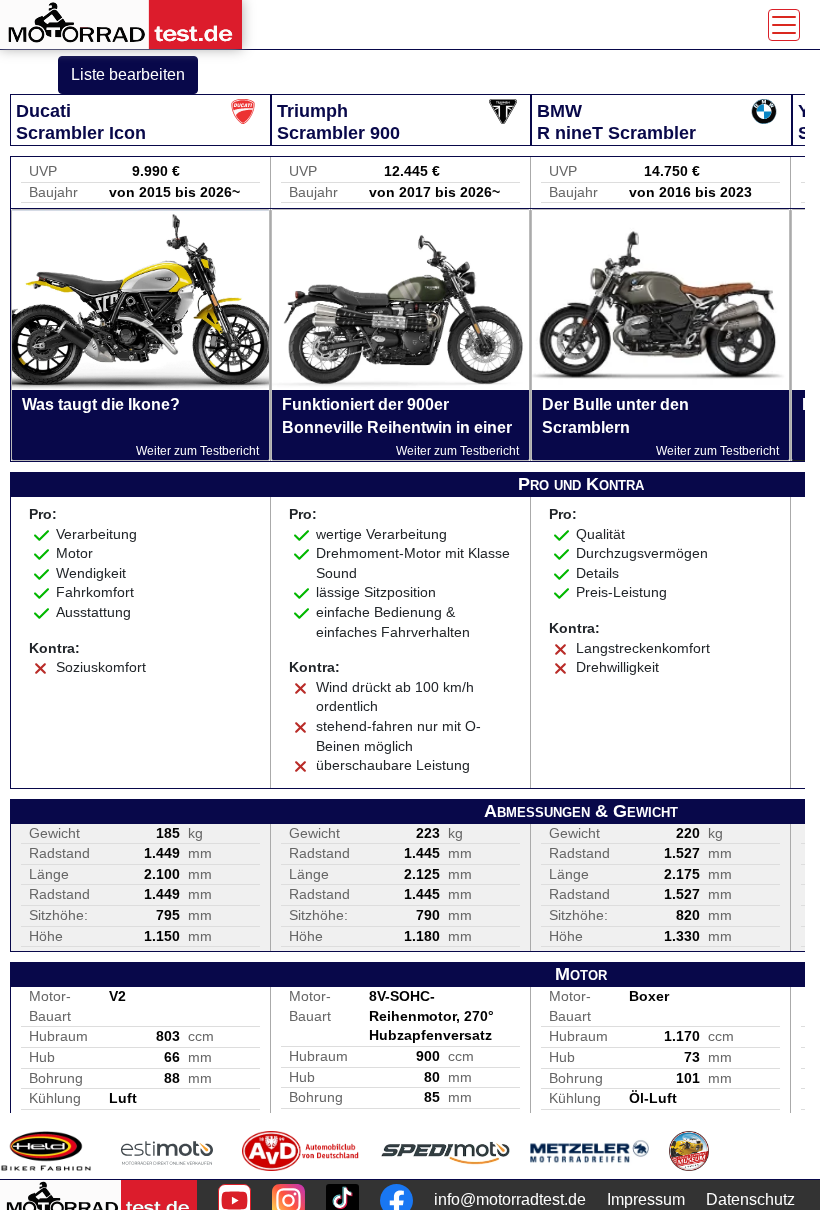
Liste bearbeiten (128, 74)
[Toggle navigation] (784, 25)
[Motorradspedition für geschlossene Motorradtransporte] (445, 1151)
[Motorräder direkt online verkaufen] (167, 1151)
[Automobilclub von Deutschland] (301, 1151)
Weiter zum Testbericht (197, 451)
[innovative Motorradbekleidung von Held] (46, 1151)
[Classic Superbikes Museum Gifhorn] (689, 1151)
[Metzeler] (589, 1151)
